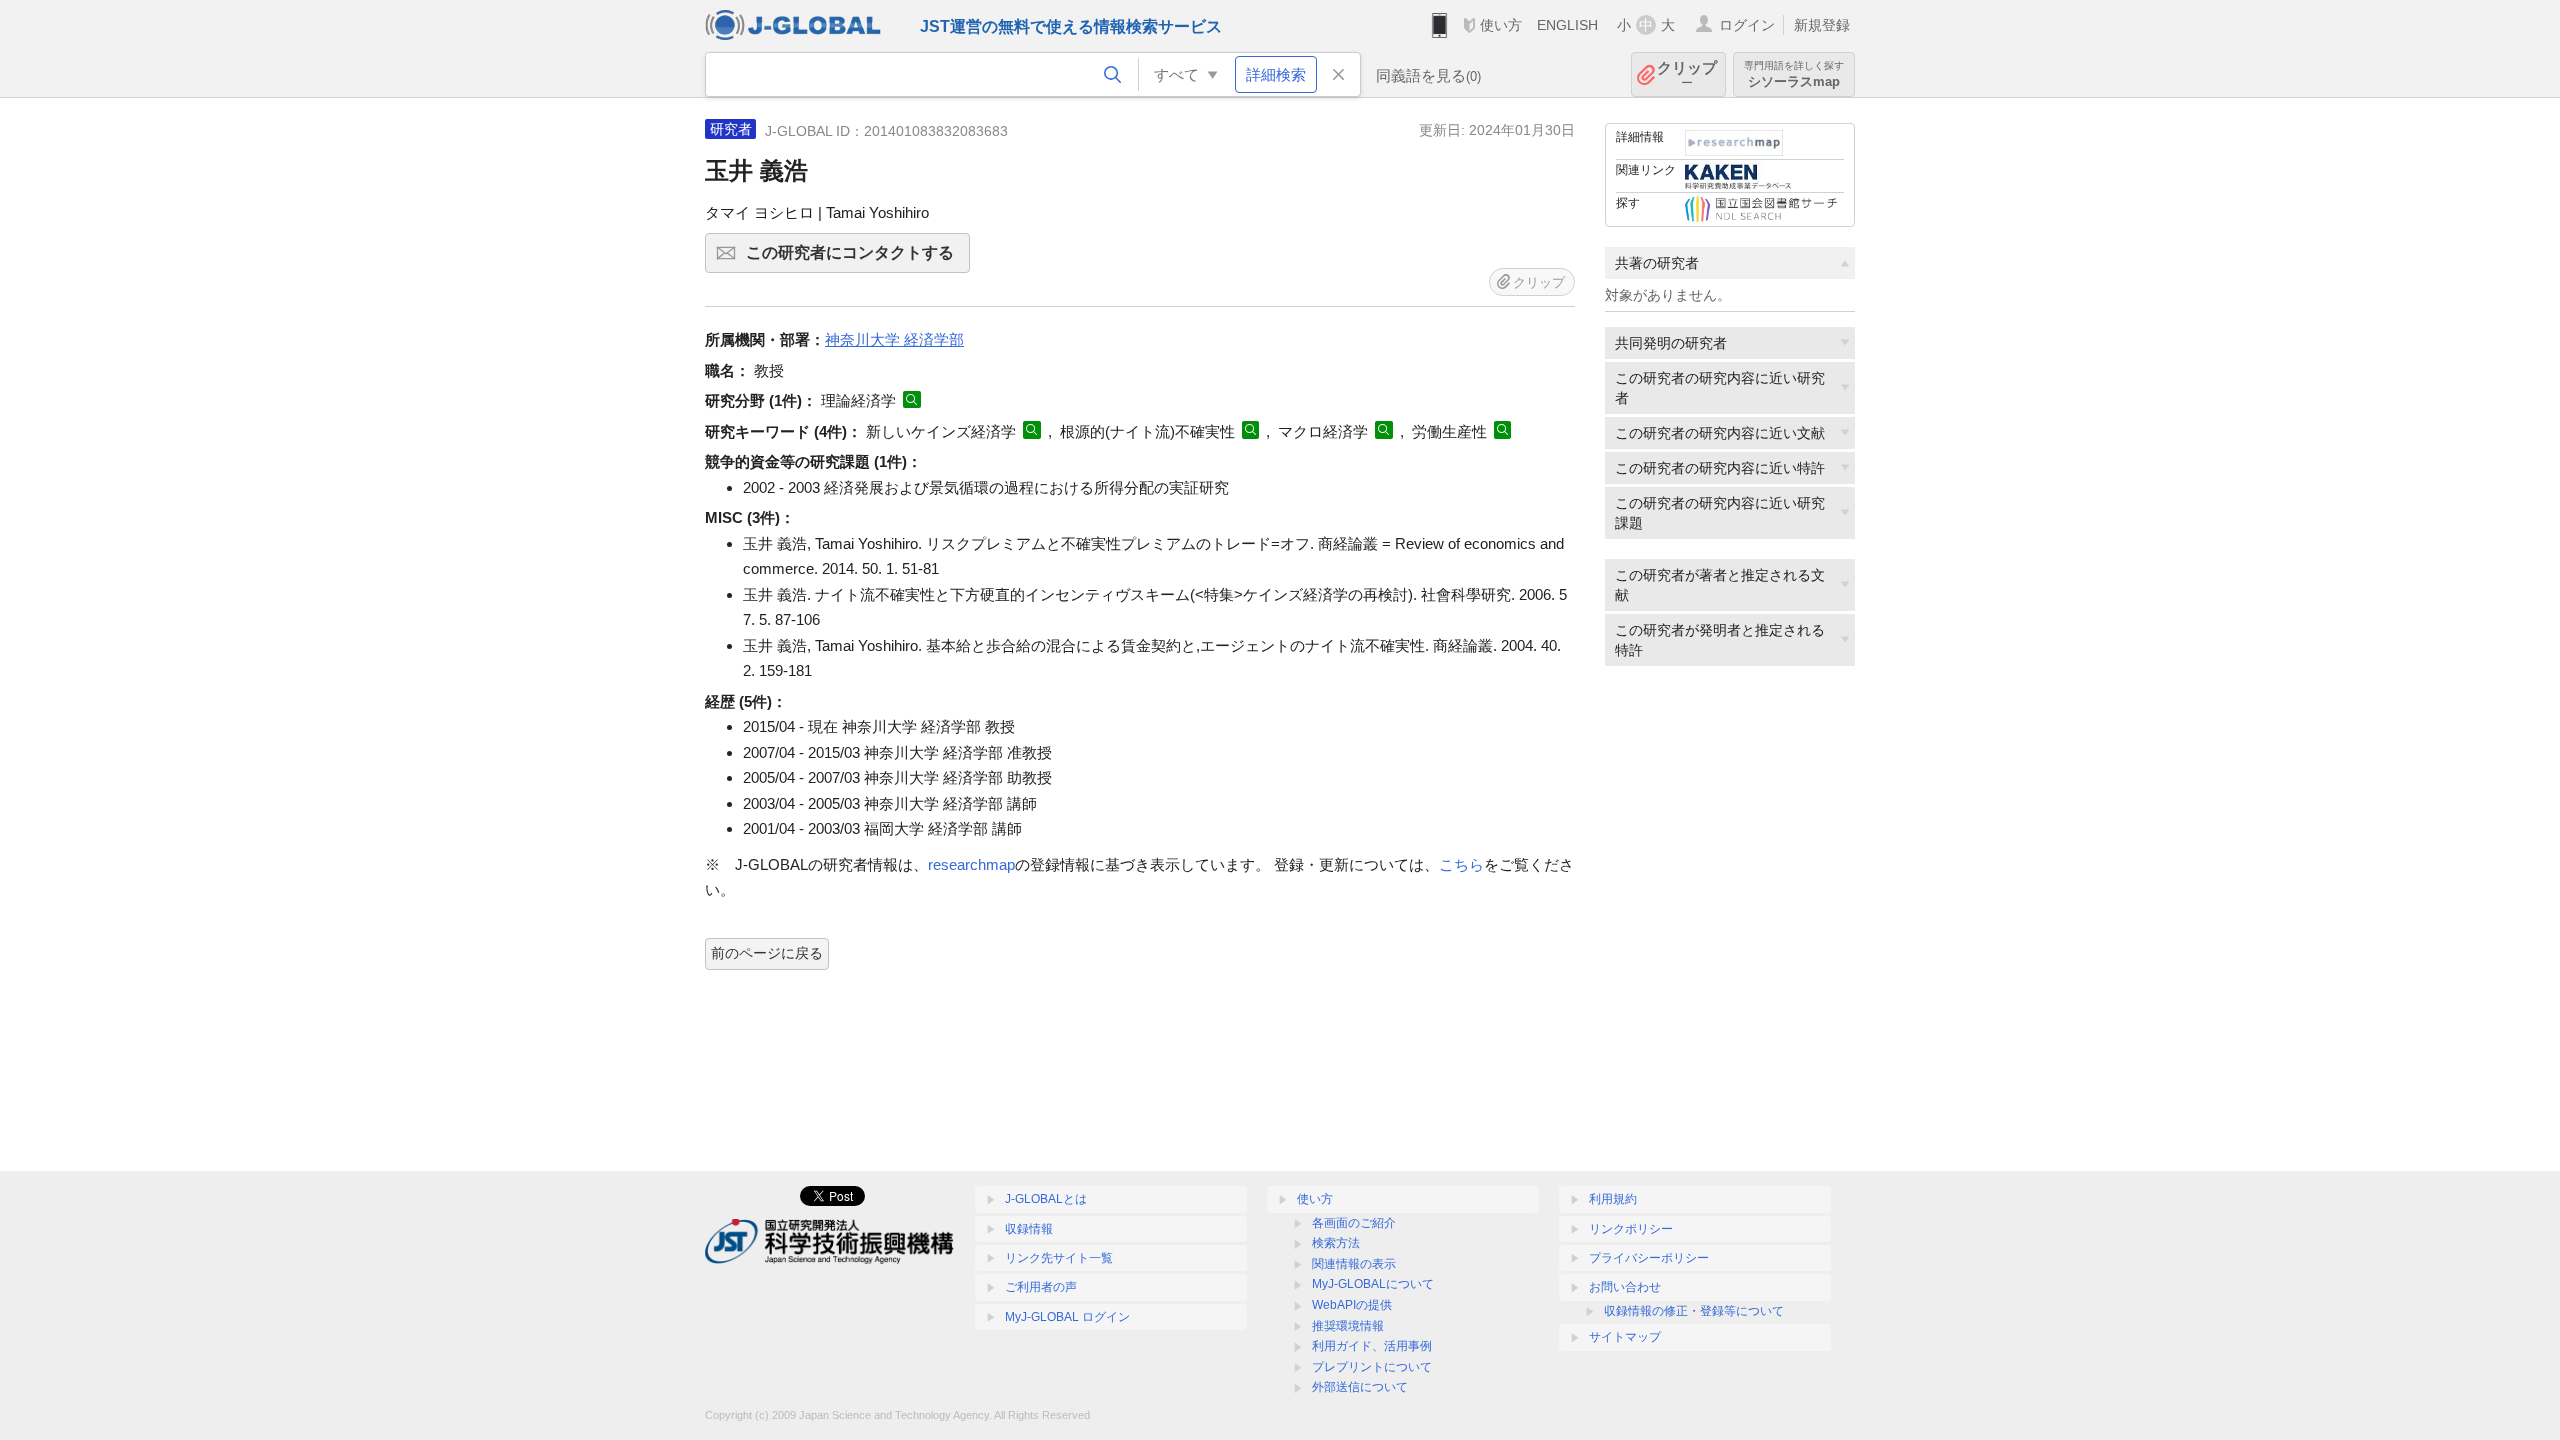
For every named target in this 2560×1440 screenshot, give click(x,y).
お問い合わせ (1625, 1287)
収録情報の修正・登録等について (1694, 1311)
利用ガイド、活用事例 (1372, 1346)
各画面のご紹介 (1354, 1223)
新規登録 (1822, 25)
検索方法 (1336, 1243)
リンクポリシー (1631, 1229)
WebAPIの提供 (1352, 1305)
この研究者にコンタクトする (858, 258)
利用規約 (1613, 1199)
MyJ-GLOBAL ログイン (1067, 1317)
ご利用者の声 (1041, 1287)
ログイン (1747, 25)
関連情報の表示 (1354, 1264)
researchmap (971, 864)
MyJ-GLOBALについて (1373, 1284)
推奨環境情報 (1348, 1326)
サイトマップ (1625, 1337)
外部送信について (1360, 1387)
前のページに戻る (767, 953)
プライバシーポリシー (1649, 1258)
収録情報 (1029, 1229)
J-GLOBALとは (1046, 1199)
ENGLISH (1567, 25)
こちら (1461, 864)
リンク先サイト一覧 (1059, 1258)
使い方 (1501, 25)
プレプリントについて (1372, 1367)
